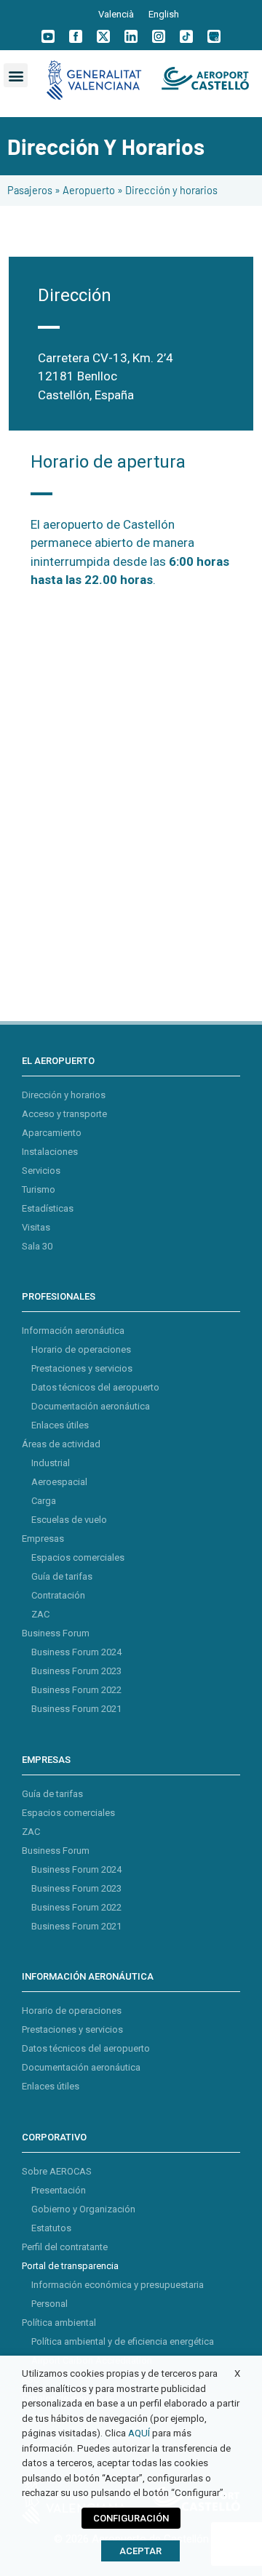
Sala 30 (37, 1246)
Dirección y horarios (64, 1095)
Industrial (51, 1463)
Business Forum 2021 (76, 1709)
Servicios (41, 1171)
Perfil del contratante (65, 2247)
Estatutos (51, 2228)
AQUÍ (139, 2433)
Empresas (43, 1539)
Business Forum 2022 (76, 1690)
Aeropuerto (89, 190)
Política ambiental (59, 2323)
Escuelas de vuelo (69, 1520)
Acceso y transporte (64, 1114)
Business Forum (56, 1633)
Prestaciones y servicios (82, 1368)
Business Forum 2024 (76, 1652)
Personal (49, 2304)
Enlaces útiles (60, 1425)
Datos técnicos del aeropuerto (95, 1387)
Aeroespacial (59, 1482)
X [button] (237, 2373)
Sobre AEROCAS (57, 2171)
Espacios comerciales (78, 1557)
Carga (44, 1501)
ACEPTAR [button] (140, 2551)
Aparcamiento (52, 1133)
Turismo (39, 1189)
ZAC (40, 1614)
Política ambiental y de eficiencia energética (123, 2341)
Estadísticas (48, 1208)
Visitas (36, 1227)
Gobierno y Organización (83, 2209)
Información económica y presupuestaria (118, 2285)
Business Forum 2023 (76, 1671)
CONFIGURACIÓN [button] (131, 2518)
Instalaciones (50, 1152)
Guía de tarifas (62, 1576)
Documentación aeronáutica (91, 1406)
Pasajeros (30, 190)
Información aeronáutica (73, 1331)
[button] (16, 75)
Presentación (59, 2190)
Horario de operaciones (81, 1349)
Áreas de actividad (61, 1444)
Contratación (58, 1595)
